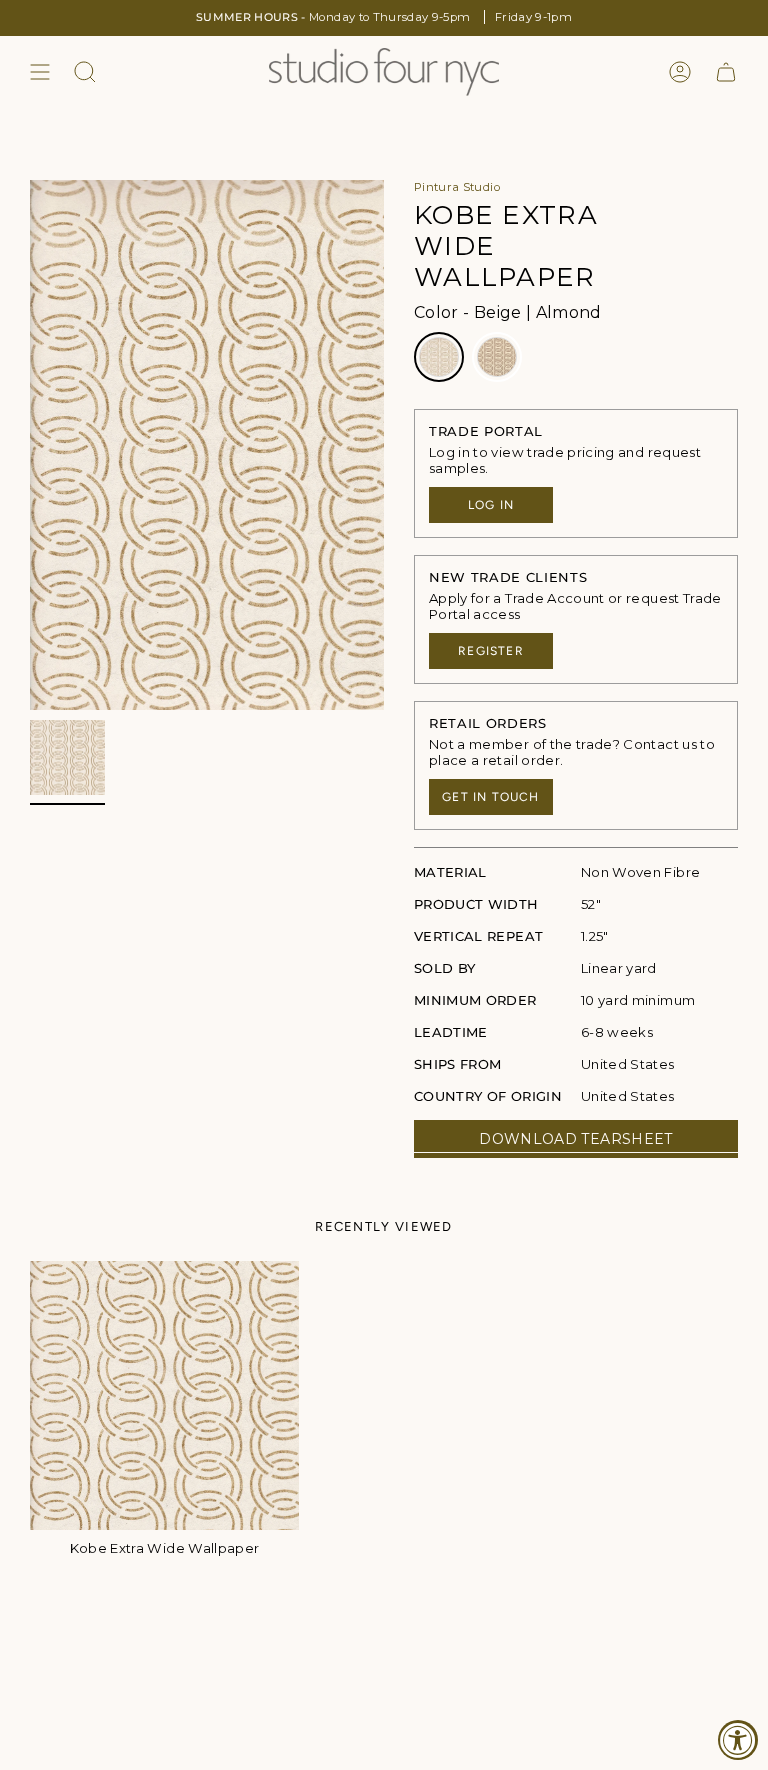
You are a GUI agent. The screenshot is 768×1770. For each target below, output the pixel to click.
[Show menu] (40, 72)
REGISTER (491, 651)
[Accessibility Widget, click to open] (738, 1740)
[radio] (439, 357)
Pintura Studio (457, 187)
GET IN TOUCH (490, 797)
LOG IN (491, 505)
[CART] (726, 72)
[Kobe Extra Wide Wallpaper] (164, 1395)
